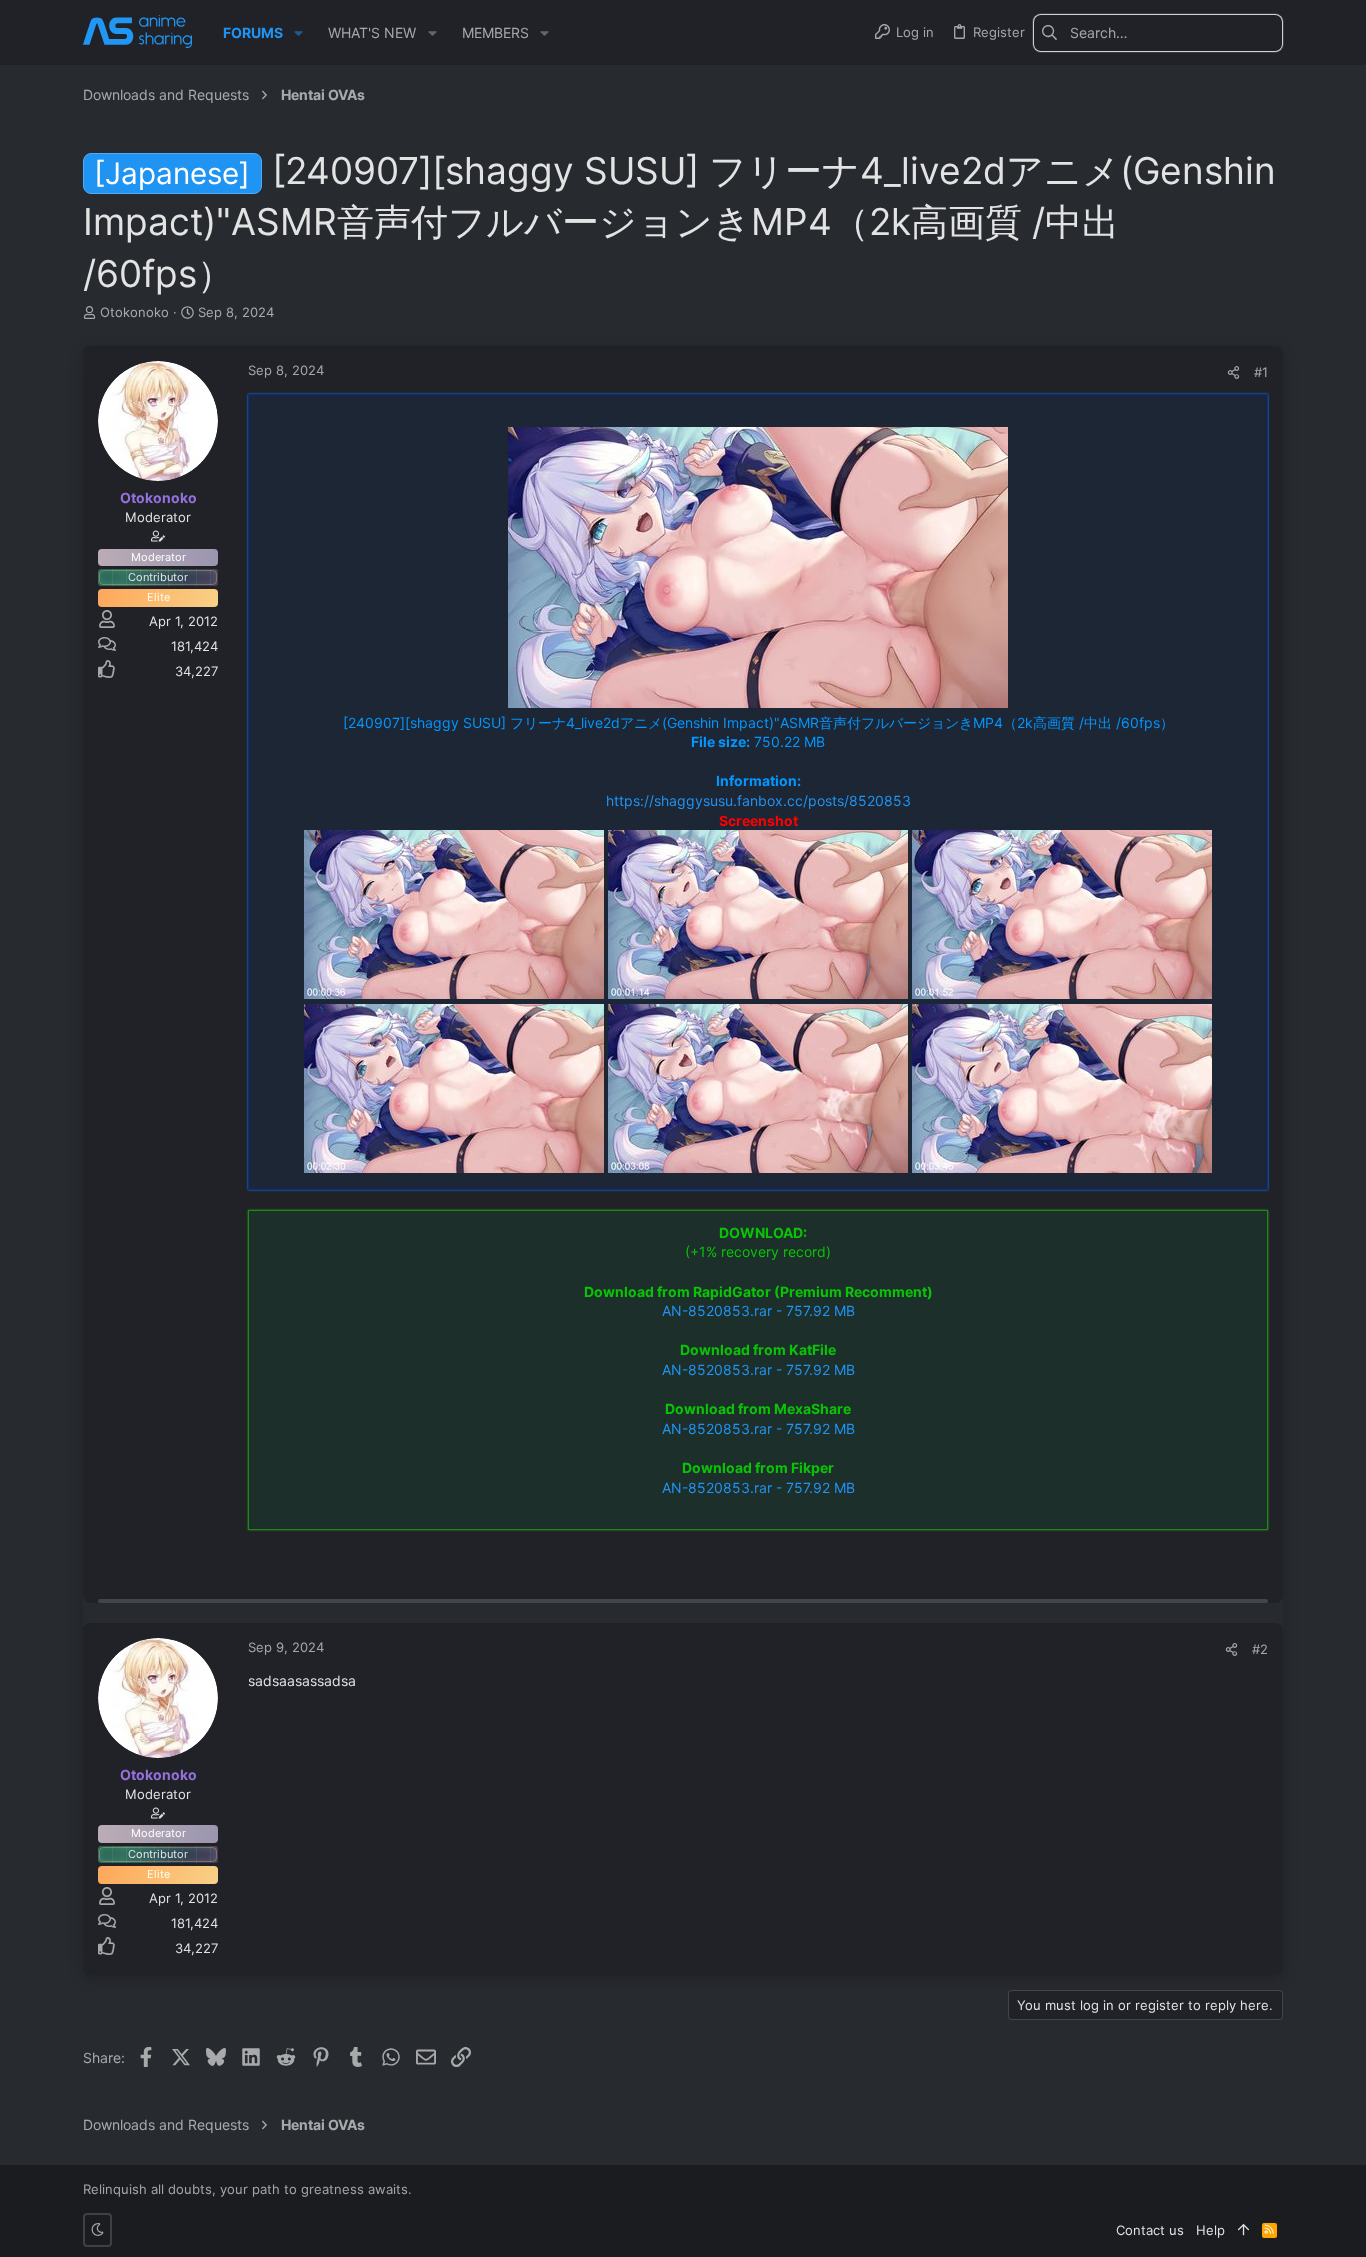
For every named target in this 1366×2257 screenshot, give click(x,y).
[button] (298, 33)
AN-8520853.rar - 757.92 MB (758, 1310)
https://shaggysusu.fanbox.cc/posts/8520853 (758, 800)
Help (1210, 2230)
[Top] (1243, 2230)
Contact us (1150, 2230)
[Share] (1233, 372)
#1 (1261, 372)
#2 (1260, 1649)
